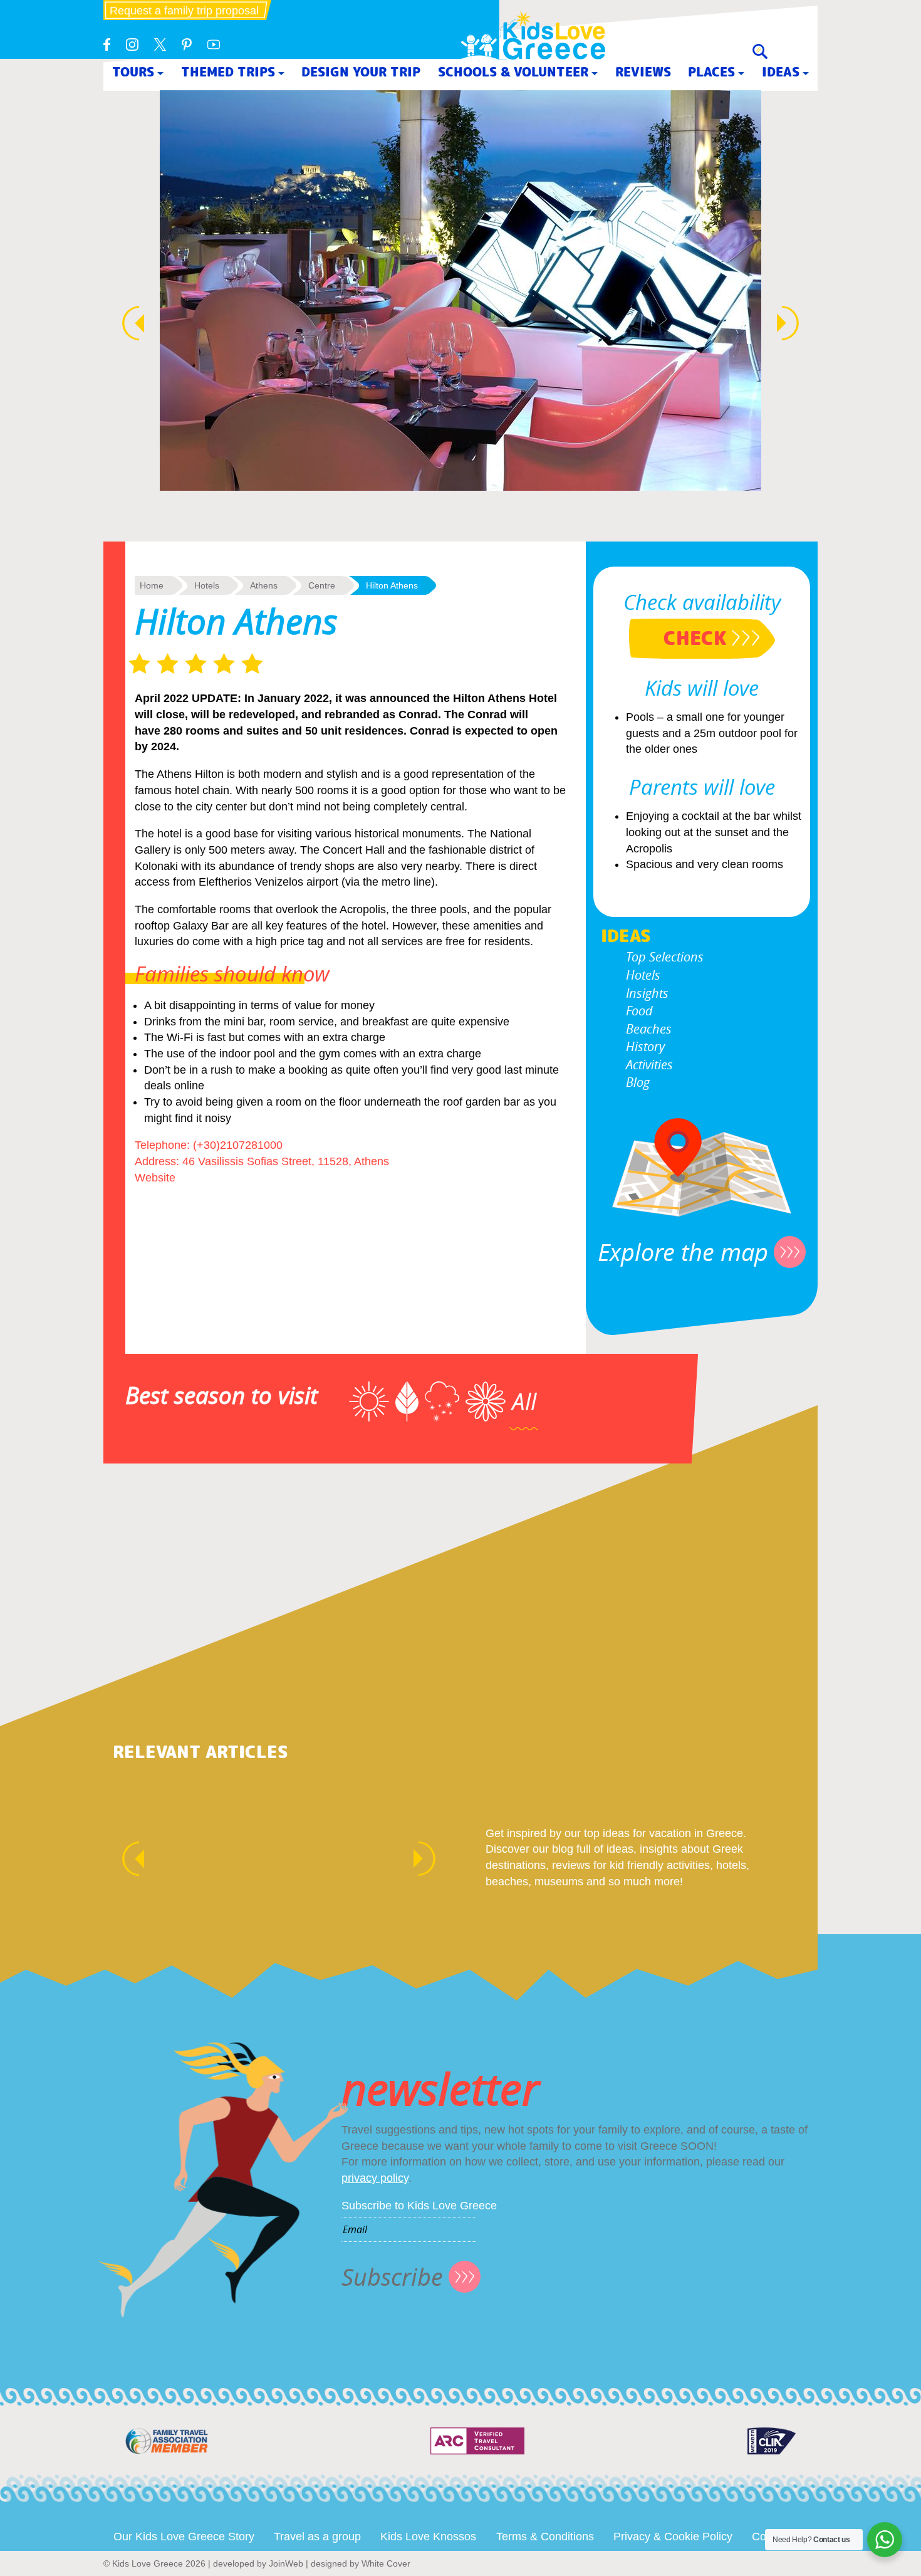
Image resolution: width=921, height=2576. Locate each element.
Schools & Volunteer (513, 72)
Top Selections (665, 957)
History (645, 1046)
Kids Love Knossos (428, 2537)
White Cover (386, 2563)
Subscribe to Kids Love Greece (419, 2206)
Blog (638, 1082)
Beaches (649, 1029)
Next (794, 323)
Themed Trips (228, 72)
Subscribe (392, 2277)
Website (155, 1178)
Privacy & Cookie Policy (673, 2537)
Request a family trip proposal (184, 11)
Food (639, 1011)
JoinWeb (286, 2563)
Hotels (643, 975)
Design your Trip (361, 72)
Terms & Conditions (545, 2537)
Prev (127, 323)
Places (711, 72)
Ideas (781, 72)
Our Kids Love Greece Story (184, 2537)
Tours (133, 72)
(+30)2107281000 (238, 1145)
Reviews (643, 72)
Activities (649, 1065)
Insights (647, 993)
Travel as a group (317, 2537)
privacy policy (375, 2178)
